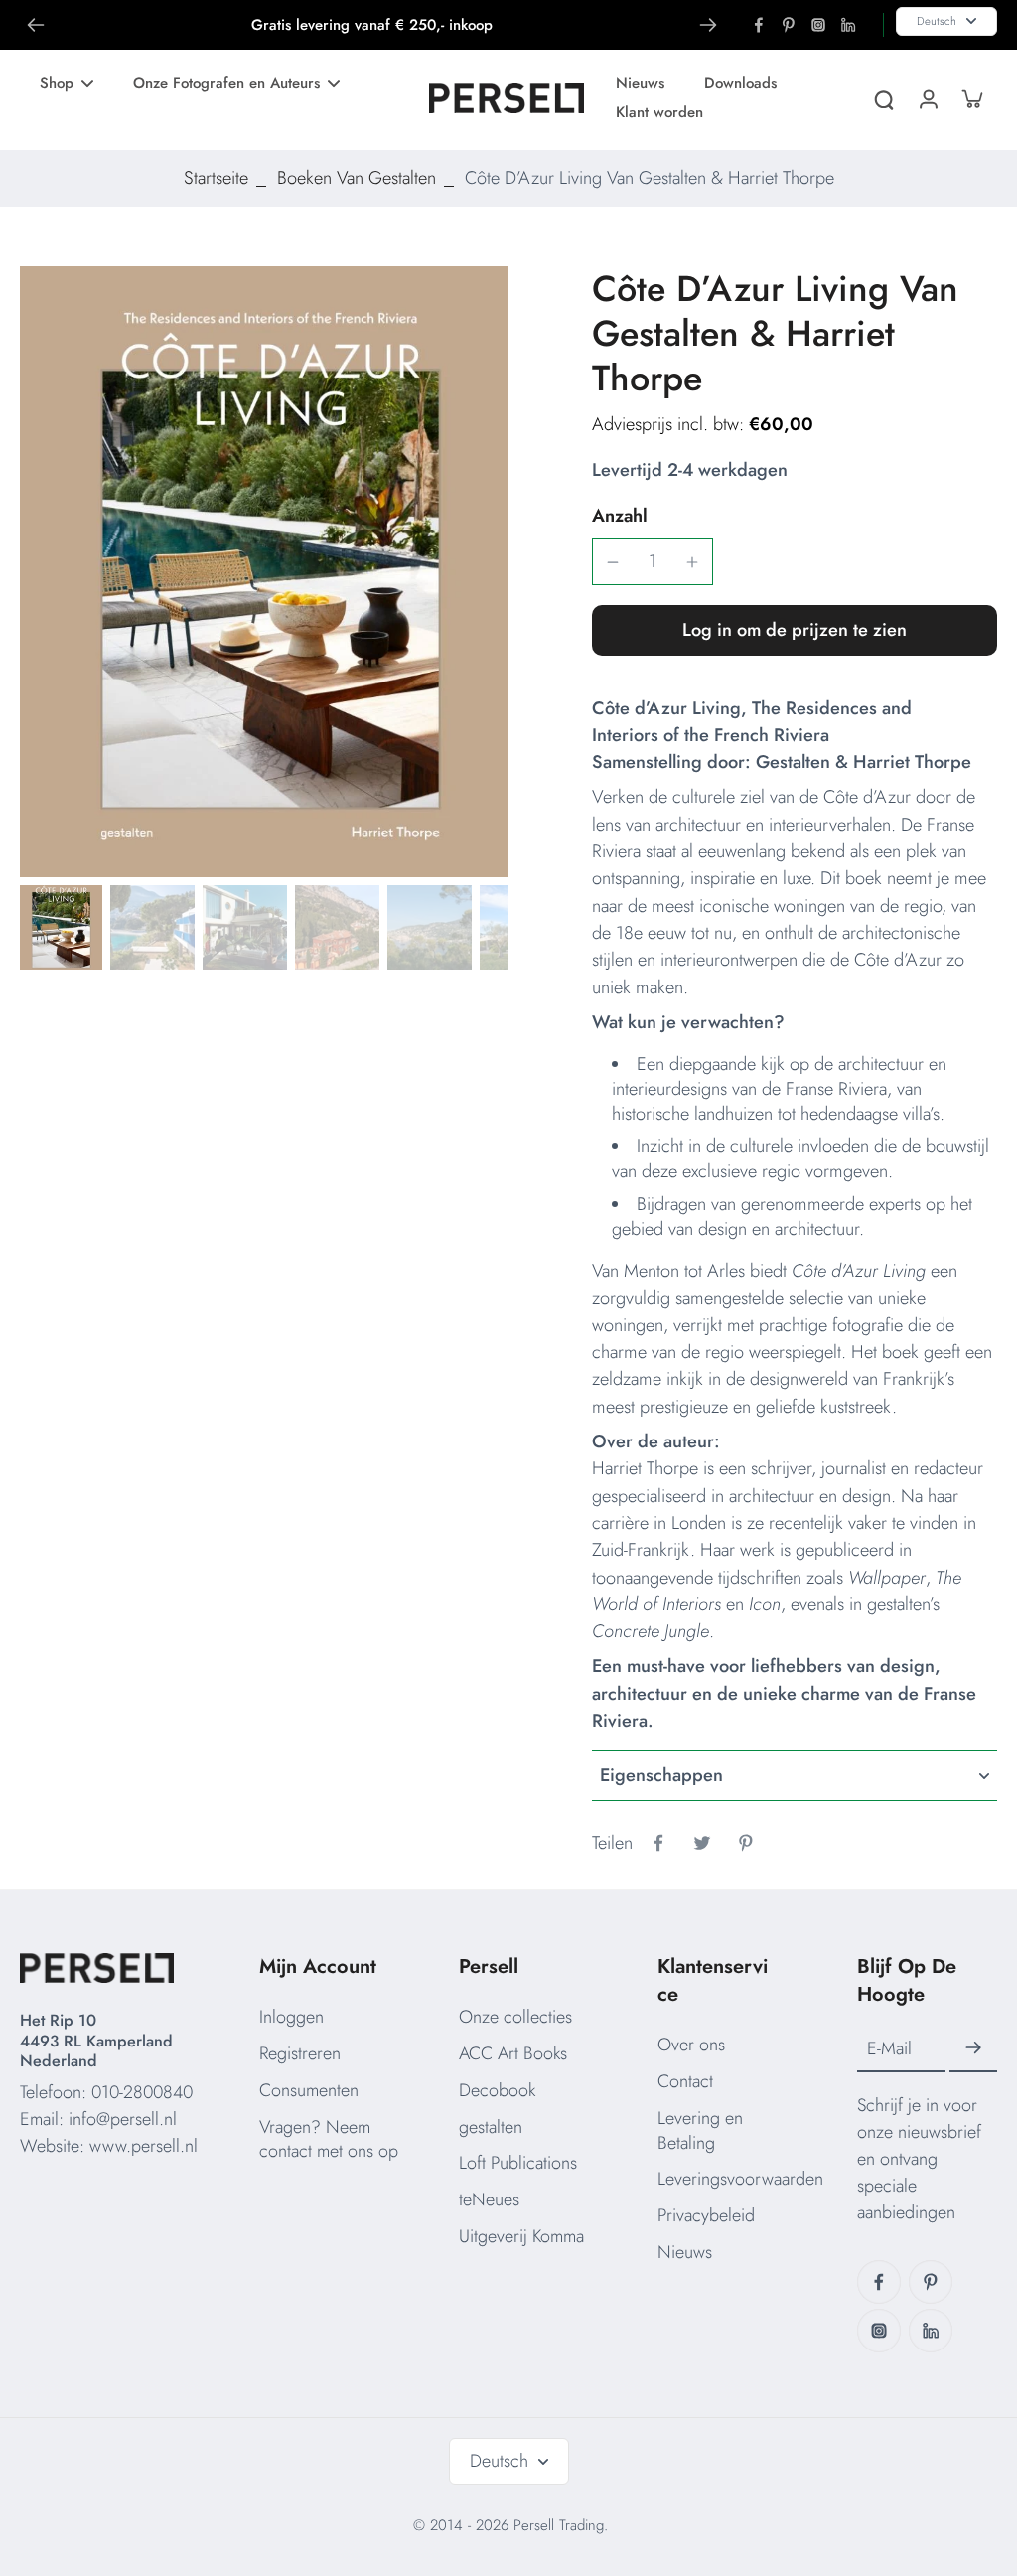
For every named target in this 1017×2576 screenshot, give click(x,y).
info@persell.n (121, 2119)
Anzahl (620, 516)
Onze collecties (515, 2017)
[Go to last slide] (36, 25)
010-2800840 (142, 2092)
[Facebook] (759, 25)
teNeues (489, 2199)
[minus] (613, 562)
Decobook (497, 2090)
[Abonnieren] (973, 2048)
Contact (685, 2081)
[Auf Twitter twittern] (702, 1843)
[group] (264, 572)
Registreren (300, 2053)
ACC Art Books (513, 2053)
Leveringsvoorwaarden (740, 2179)
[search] (884, 98)
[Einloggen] (928, 98)
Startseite (216, 178)
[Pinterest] (789, 25)
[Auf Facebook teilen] (658, 1843)
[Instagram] (818, 25)
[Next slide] (708, 25)
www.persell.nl (144, 2146)
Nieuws (685, 2252)
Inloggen (291, 2017)
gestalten (491, 2127)
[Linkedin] (848, 25)
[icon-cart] (971, 98)
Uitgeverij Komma (521, 2236)
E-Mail (889, 2049)
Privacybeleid (706, 2215)
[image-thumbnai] (60, 927)
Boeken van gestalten (357, 178)
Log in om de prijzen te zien (795, 630)
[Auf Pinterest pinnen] (746, 1843)
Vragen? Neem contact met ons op (329, 2139)
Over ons (691, 2045)
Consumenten (309, 2090)
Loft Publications (518, 2163)
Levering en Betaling (700, 2130)
